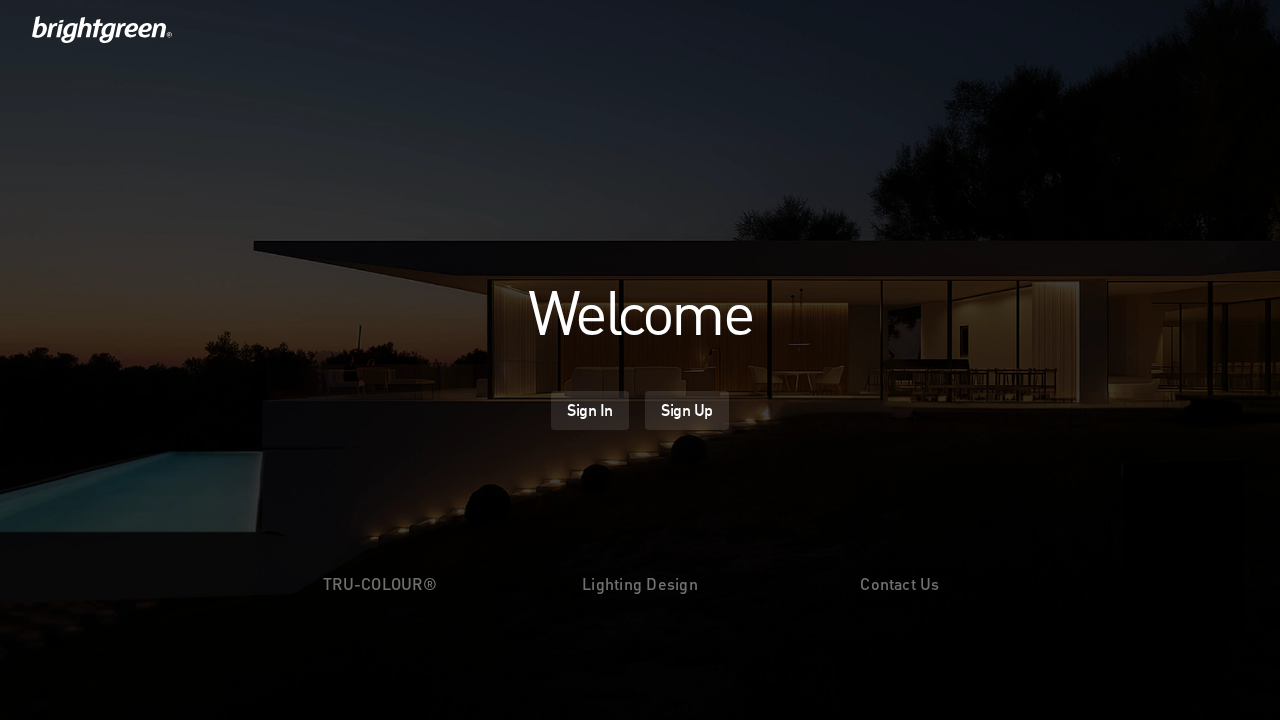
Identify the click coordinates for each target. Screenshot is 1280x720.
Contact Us (899, 583)
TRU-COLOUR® (380, 583)
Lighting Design (640, 583)
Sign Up (687, 410)
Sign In (590, 410)
